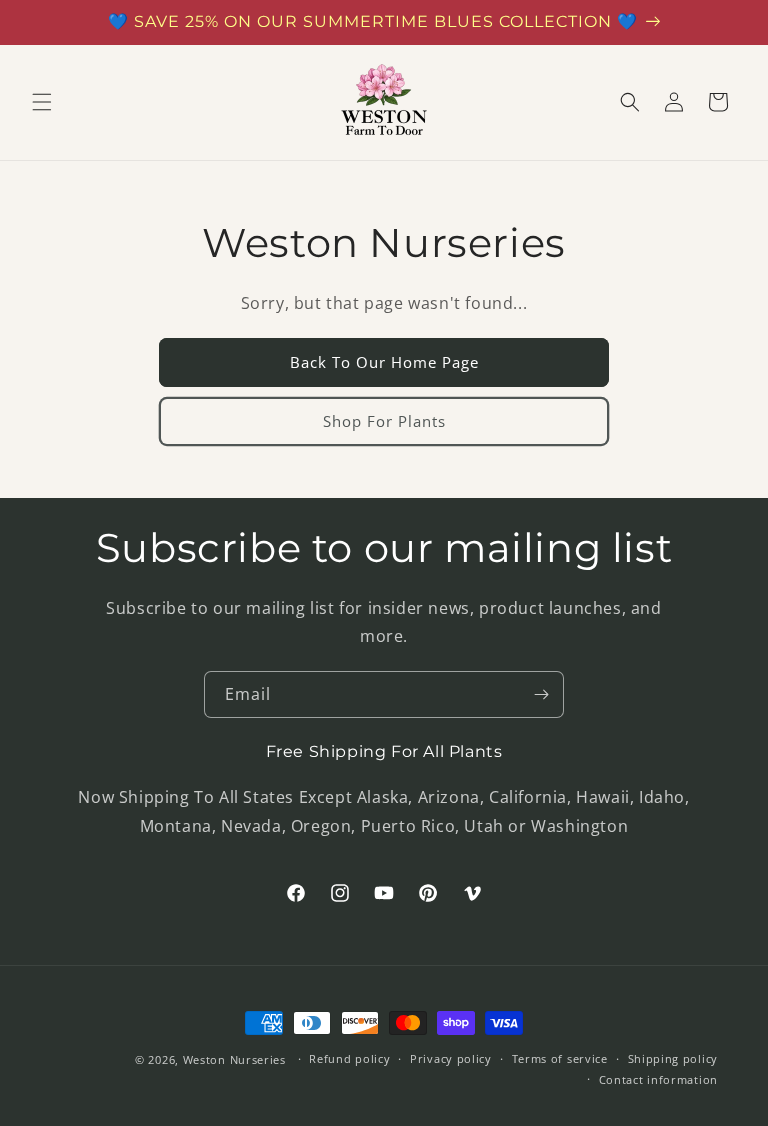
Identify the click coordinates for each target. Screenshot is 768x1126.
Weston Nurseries (234, 1059)
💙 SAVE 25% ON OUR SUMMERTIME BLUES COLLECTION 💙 (373, 21)
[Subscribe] (541, 694)
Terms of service (560, 1058)
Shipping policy (673, 1058)
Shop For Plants (384, 421)
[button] (42, 102)
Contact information (658, 1079)
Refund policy (349, 1058)
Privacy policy (451, 1058)
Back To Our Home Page (384, 362)
